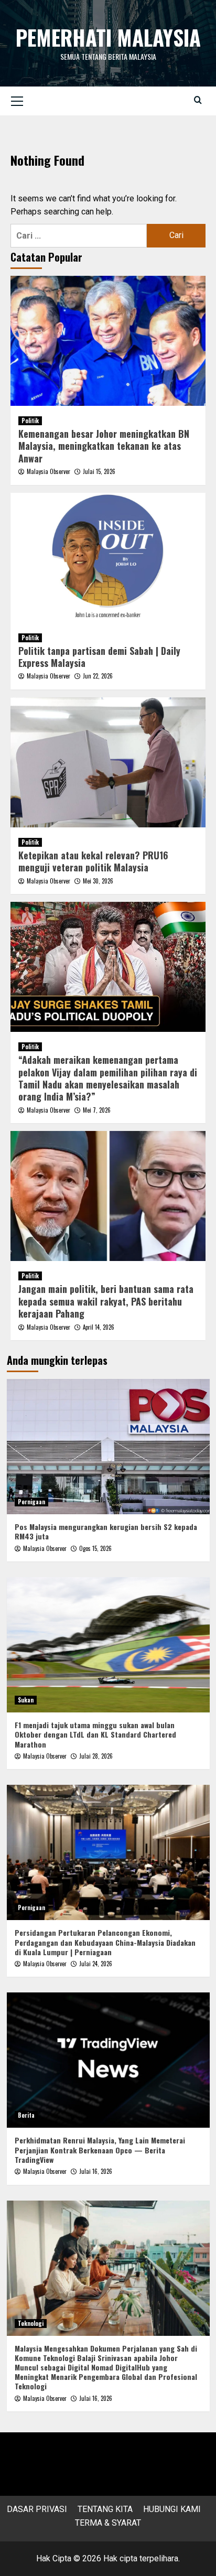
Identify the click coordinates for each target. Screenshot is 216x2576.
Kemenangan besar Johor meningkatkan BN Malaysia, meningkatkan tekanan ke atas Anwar (104, 446)
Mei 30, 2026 (98, 881)
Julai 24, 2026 (96, 1964)
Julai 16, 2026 (96, 2171)
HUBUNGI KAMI (172, 2509)
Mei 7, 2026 (97, 1110)
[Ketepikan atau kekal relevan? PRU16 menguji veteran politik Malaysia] (108, 762)
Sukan (26, 1700)
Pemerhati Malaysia (108, 37)
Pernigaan (31, 1502)
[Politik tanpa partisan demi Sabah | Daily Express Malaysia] (108, 558)
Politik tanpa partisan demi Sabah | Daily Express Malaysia (99, 657)
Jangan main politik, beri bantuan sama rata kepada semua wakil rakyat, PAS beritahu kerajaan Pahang (106, 1301)
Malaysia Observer (48, 471)
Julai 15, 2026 (99, 471)
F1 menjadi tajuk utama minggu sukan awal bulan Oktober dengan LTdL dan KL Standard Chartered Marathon (95, 1734)
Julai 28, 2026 (96, 1756)
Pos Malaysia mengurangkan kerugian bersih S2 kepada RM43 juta (106, 1531)
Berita (26, 2115)
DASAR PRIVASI (37, 2509)
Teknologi (31, 2323)
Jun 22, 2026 (98, 676)
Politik (30, 421)
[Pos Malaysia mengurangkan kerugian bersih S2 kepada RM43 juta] (108, 1447)
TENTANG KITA (105, 2509)
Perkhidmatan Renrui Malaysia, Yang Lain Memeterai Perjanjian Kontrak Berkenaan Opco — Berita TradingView (100, 2149)
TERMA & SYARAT (108, 2523)
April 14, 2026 (99, 1327)
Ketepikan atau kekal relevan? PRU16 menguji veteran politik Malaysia (93, 861)
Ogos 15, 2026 (95, 1548)
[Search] (198, 100)
